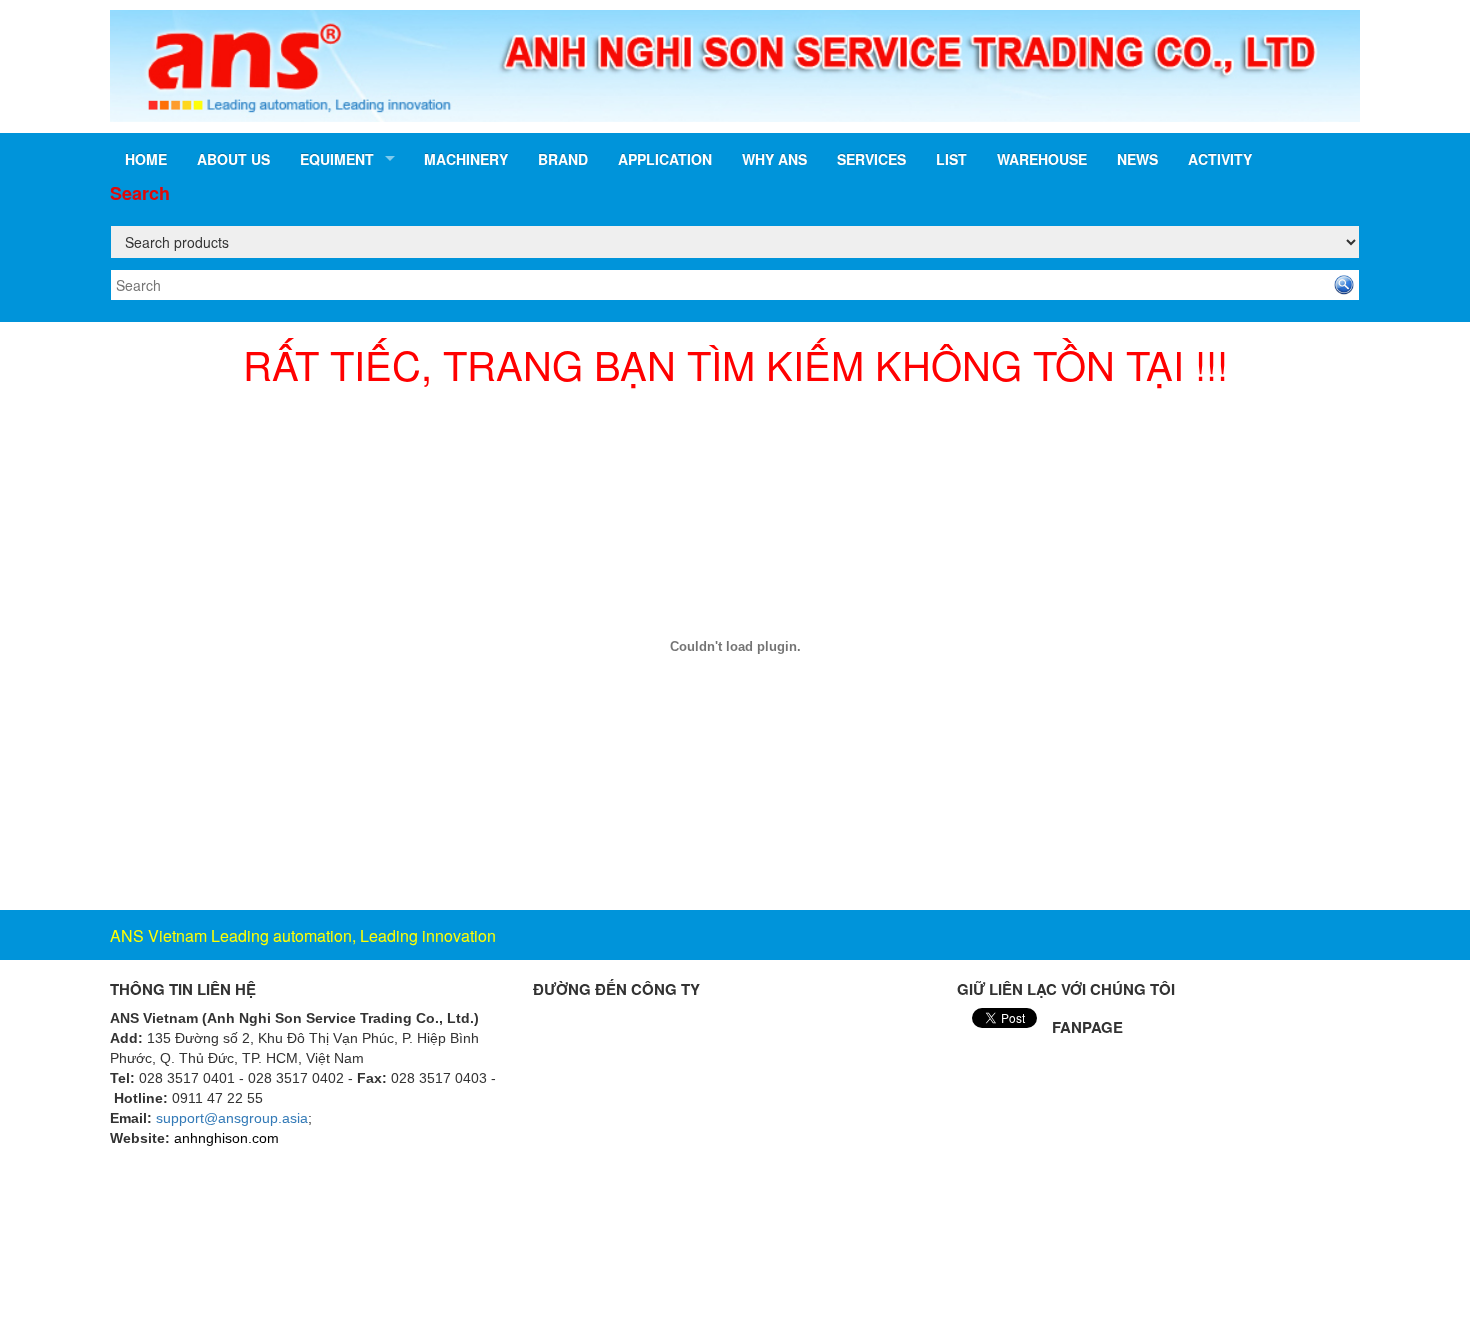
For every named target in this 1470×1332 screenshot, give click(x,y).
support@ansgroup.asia (232, 1118)
